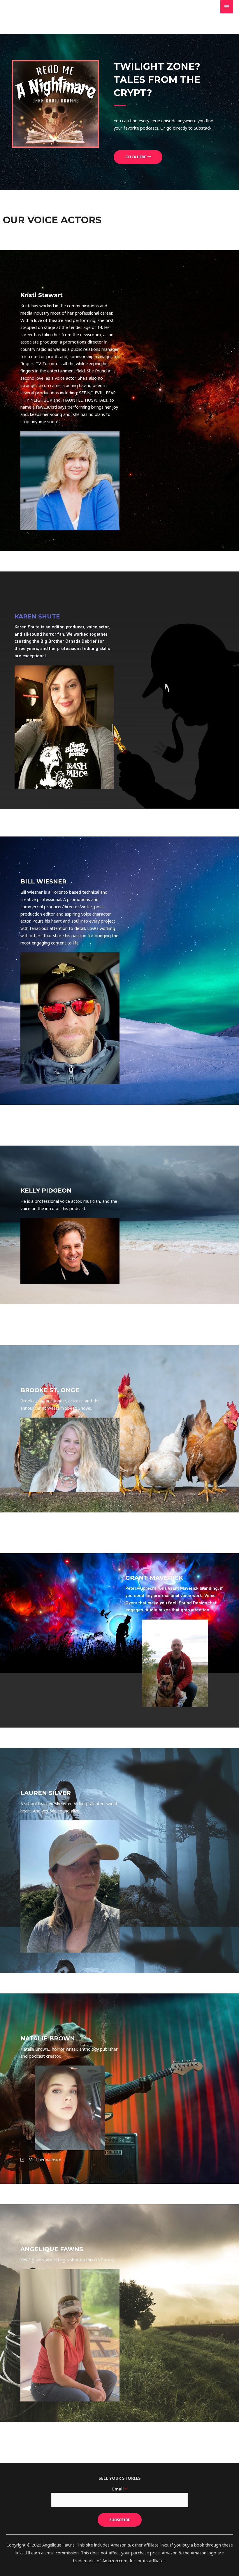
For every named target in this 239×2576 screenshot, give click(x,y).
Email (120, 2489)
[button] (138, 157)
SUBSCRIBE (120, 2520)
